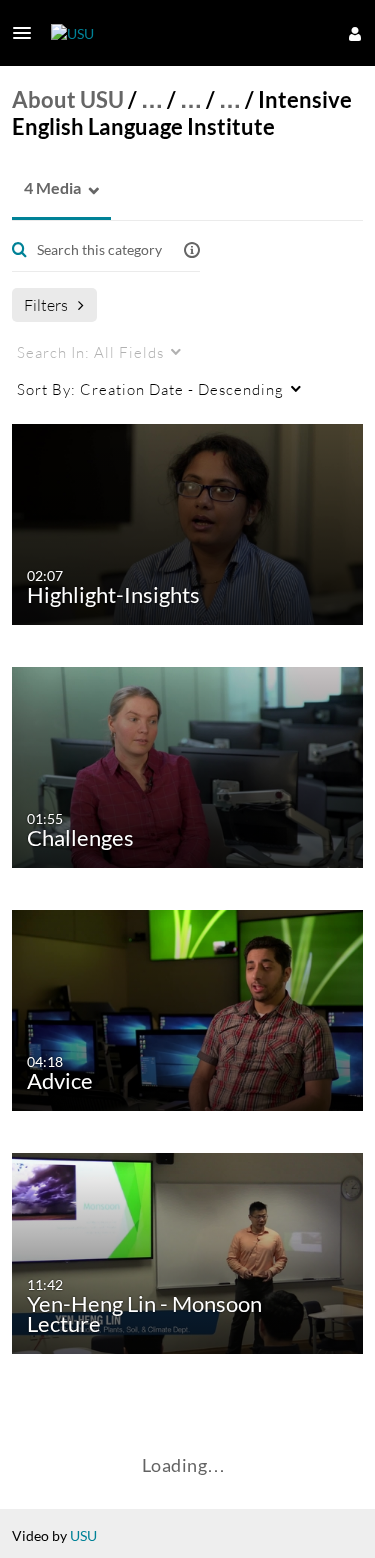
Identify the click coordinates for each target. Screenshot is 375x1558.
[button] (28, 33)
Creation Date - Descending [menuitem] (150, 389)
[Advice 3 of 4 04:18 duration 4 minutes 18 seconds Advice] (191, 1008)
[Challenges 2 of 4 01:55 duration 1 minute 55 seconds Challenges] (191, 765)
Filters (46, 304)
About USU (68, 99)
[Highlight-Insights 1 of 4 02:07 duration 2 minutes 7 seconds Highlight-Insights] (191, 522)
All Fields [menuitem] (90, 352)
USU (83, 1535)
